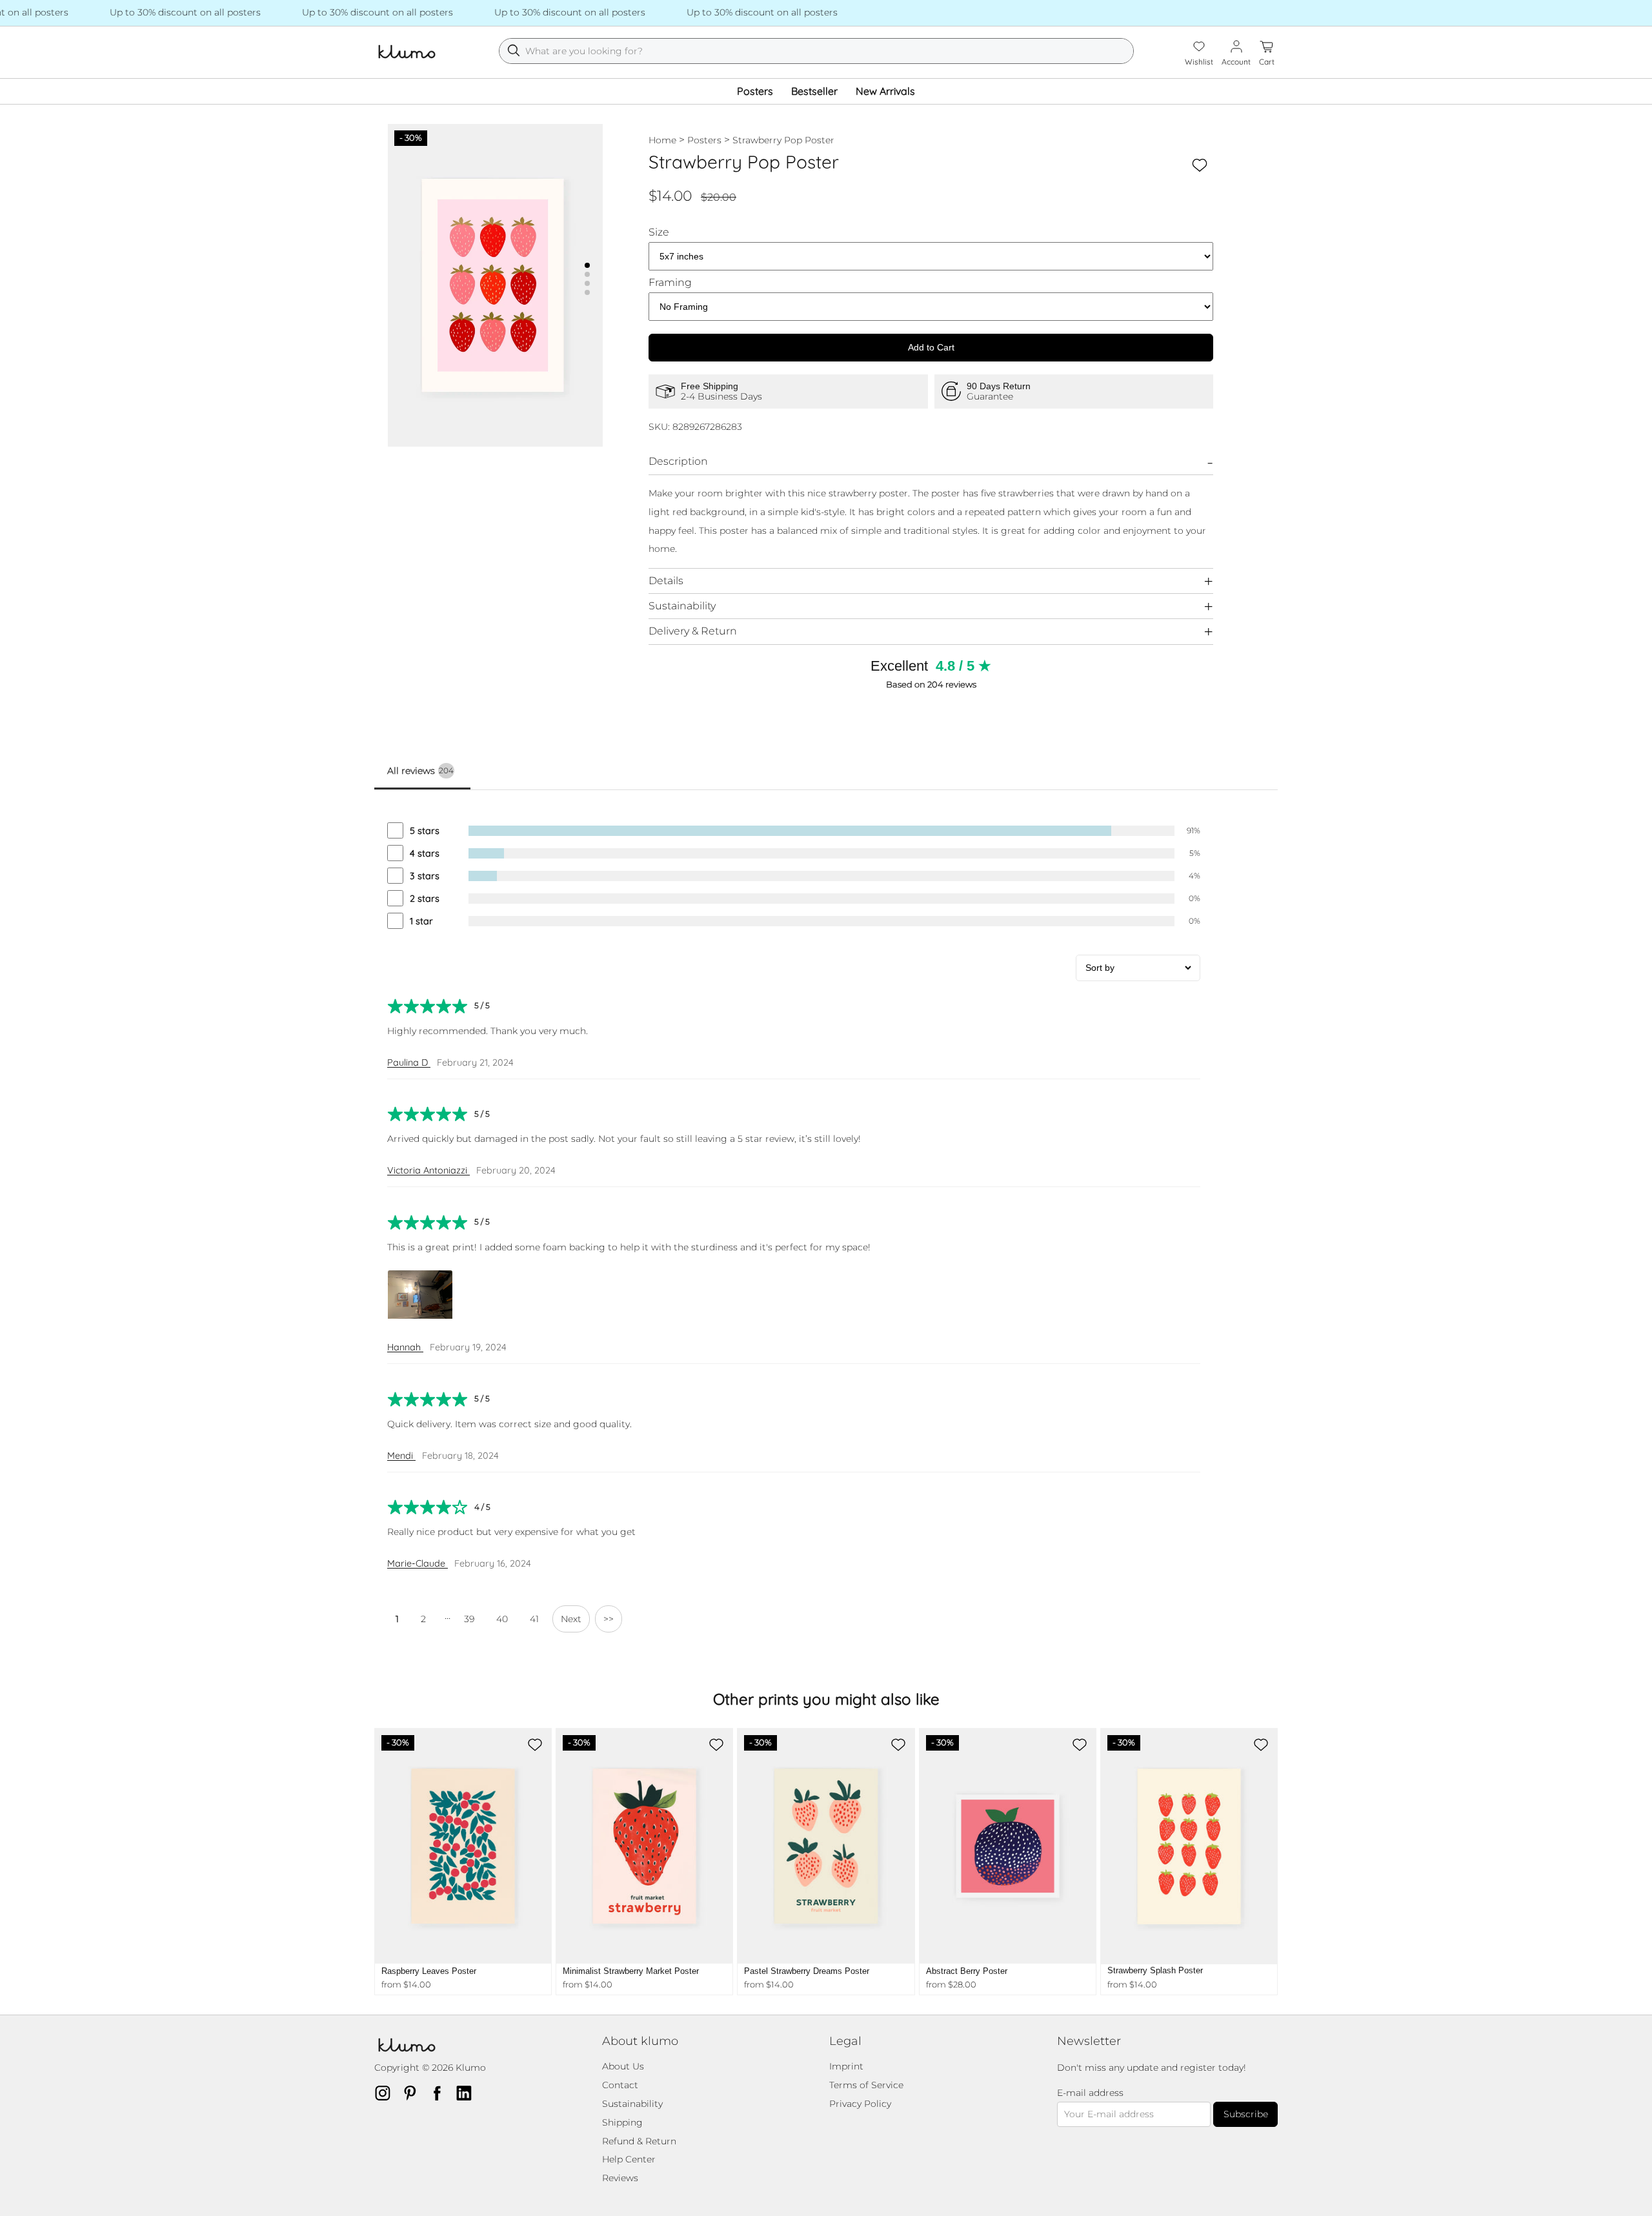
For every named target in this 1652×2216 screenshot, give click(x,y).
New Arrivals (885, 91)
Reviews (620, 2178)
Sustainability (682, 606)
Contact (620, 2085)
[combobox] (816, 51)
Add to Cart (931, 347)
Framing (670, 283)
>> (609, 1619)
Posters (755, 91)
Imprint (846, 2066)
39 (469, 1619)
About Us (623, 2066)
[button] (587, 265)
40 (502, 1619)
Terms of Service (866, 2085)
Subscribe (1246, 2114)
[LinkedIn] (468, 2093)
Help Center (629, 2159)
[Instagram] (387, 2093)
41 (534, 1619)
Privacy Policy (860, 2104)
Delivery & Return (693, 631)
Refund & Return (639, 2141)
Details (666, 581)
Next (571, 1619)
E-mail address (1090, 2093)
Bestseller (814, 91)
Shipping (622, 2122)
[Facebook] (441, 2093)
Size (659, 232)
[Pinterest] (414, 2093)
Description (678, 461)
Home (662, 140)
